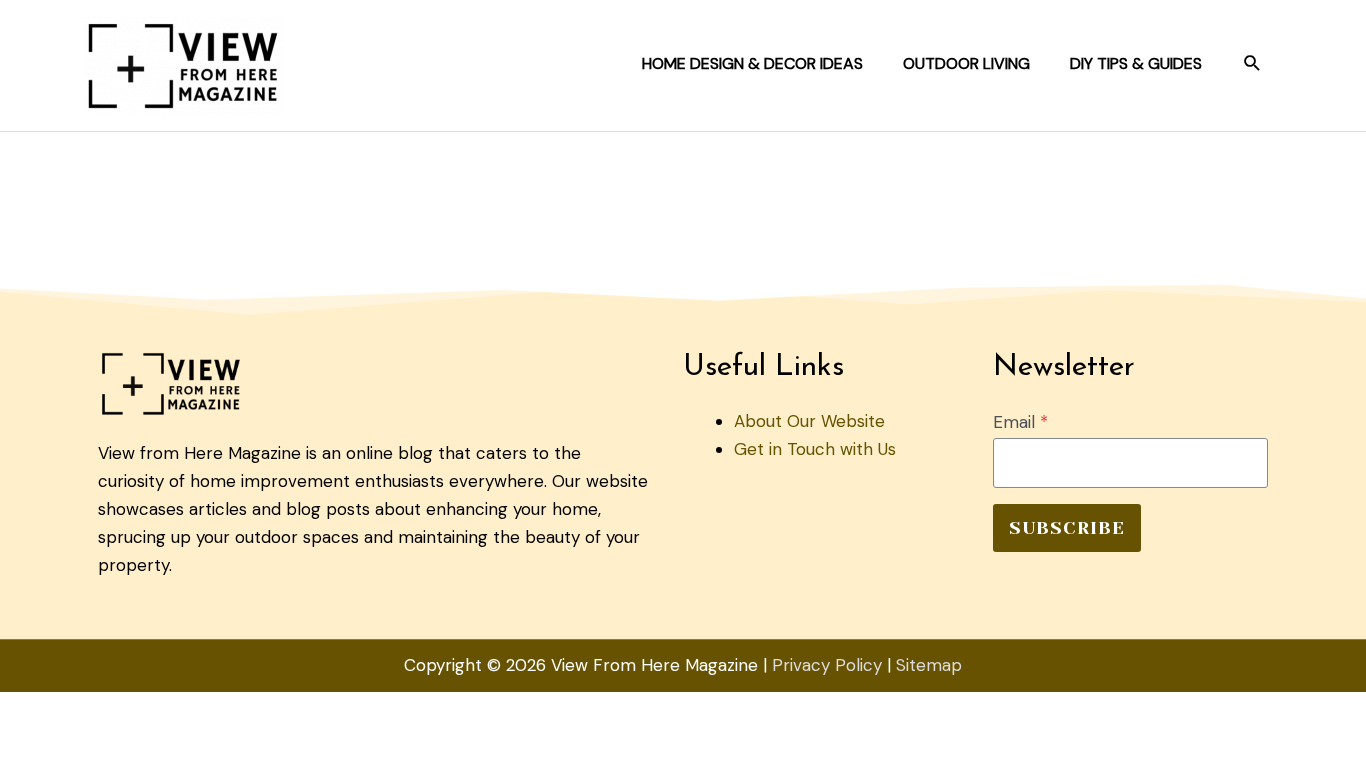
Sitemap (929, 665)
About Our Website (809, 421)
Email (1020, 422)
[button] (1252, 63)
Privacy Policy (827, 665)
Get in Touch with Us (815, 449)
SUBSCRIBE (1067, 528)
